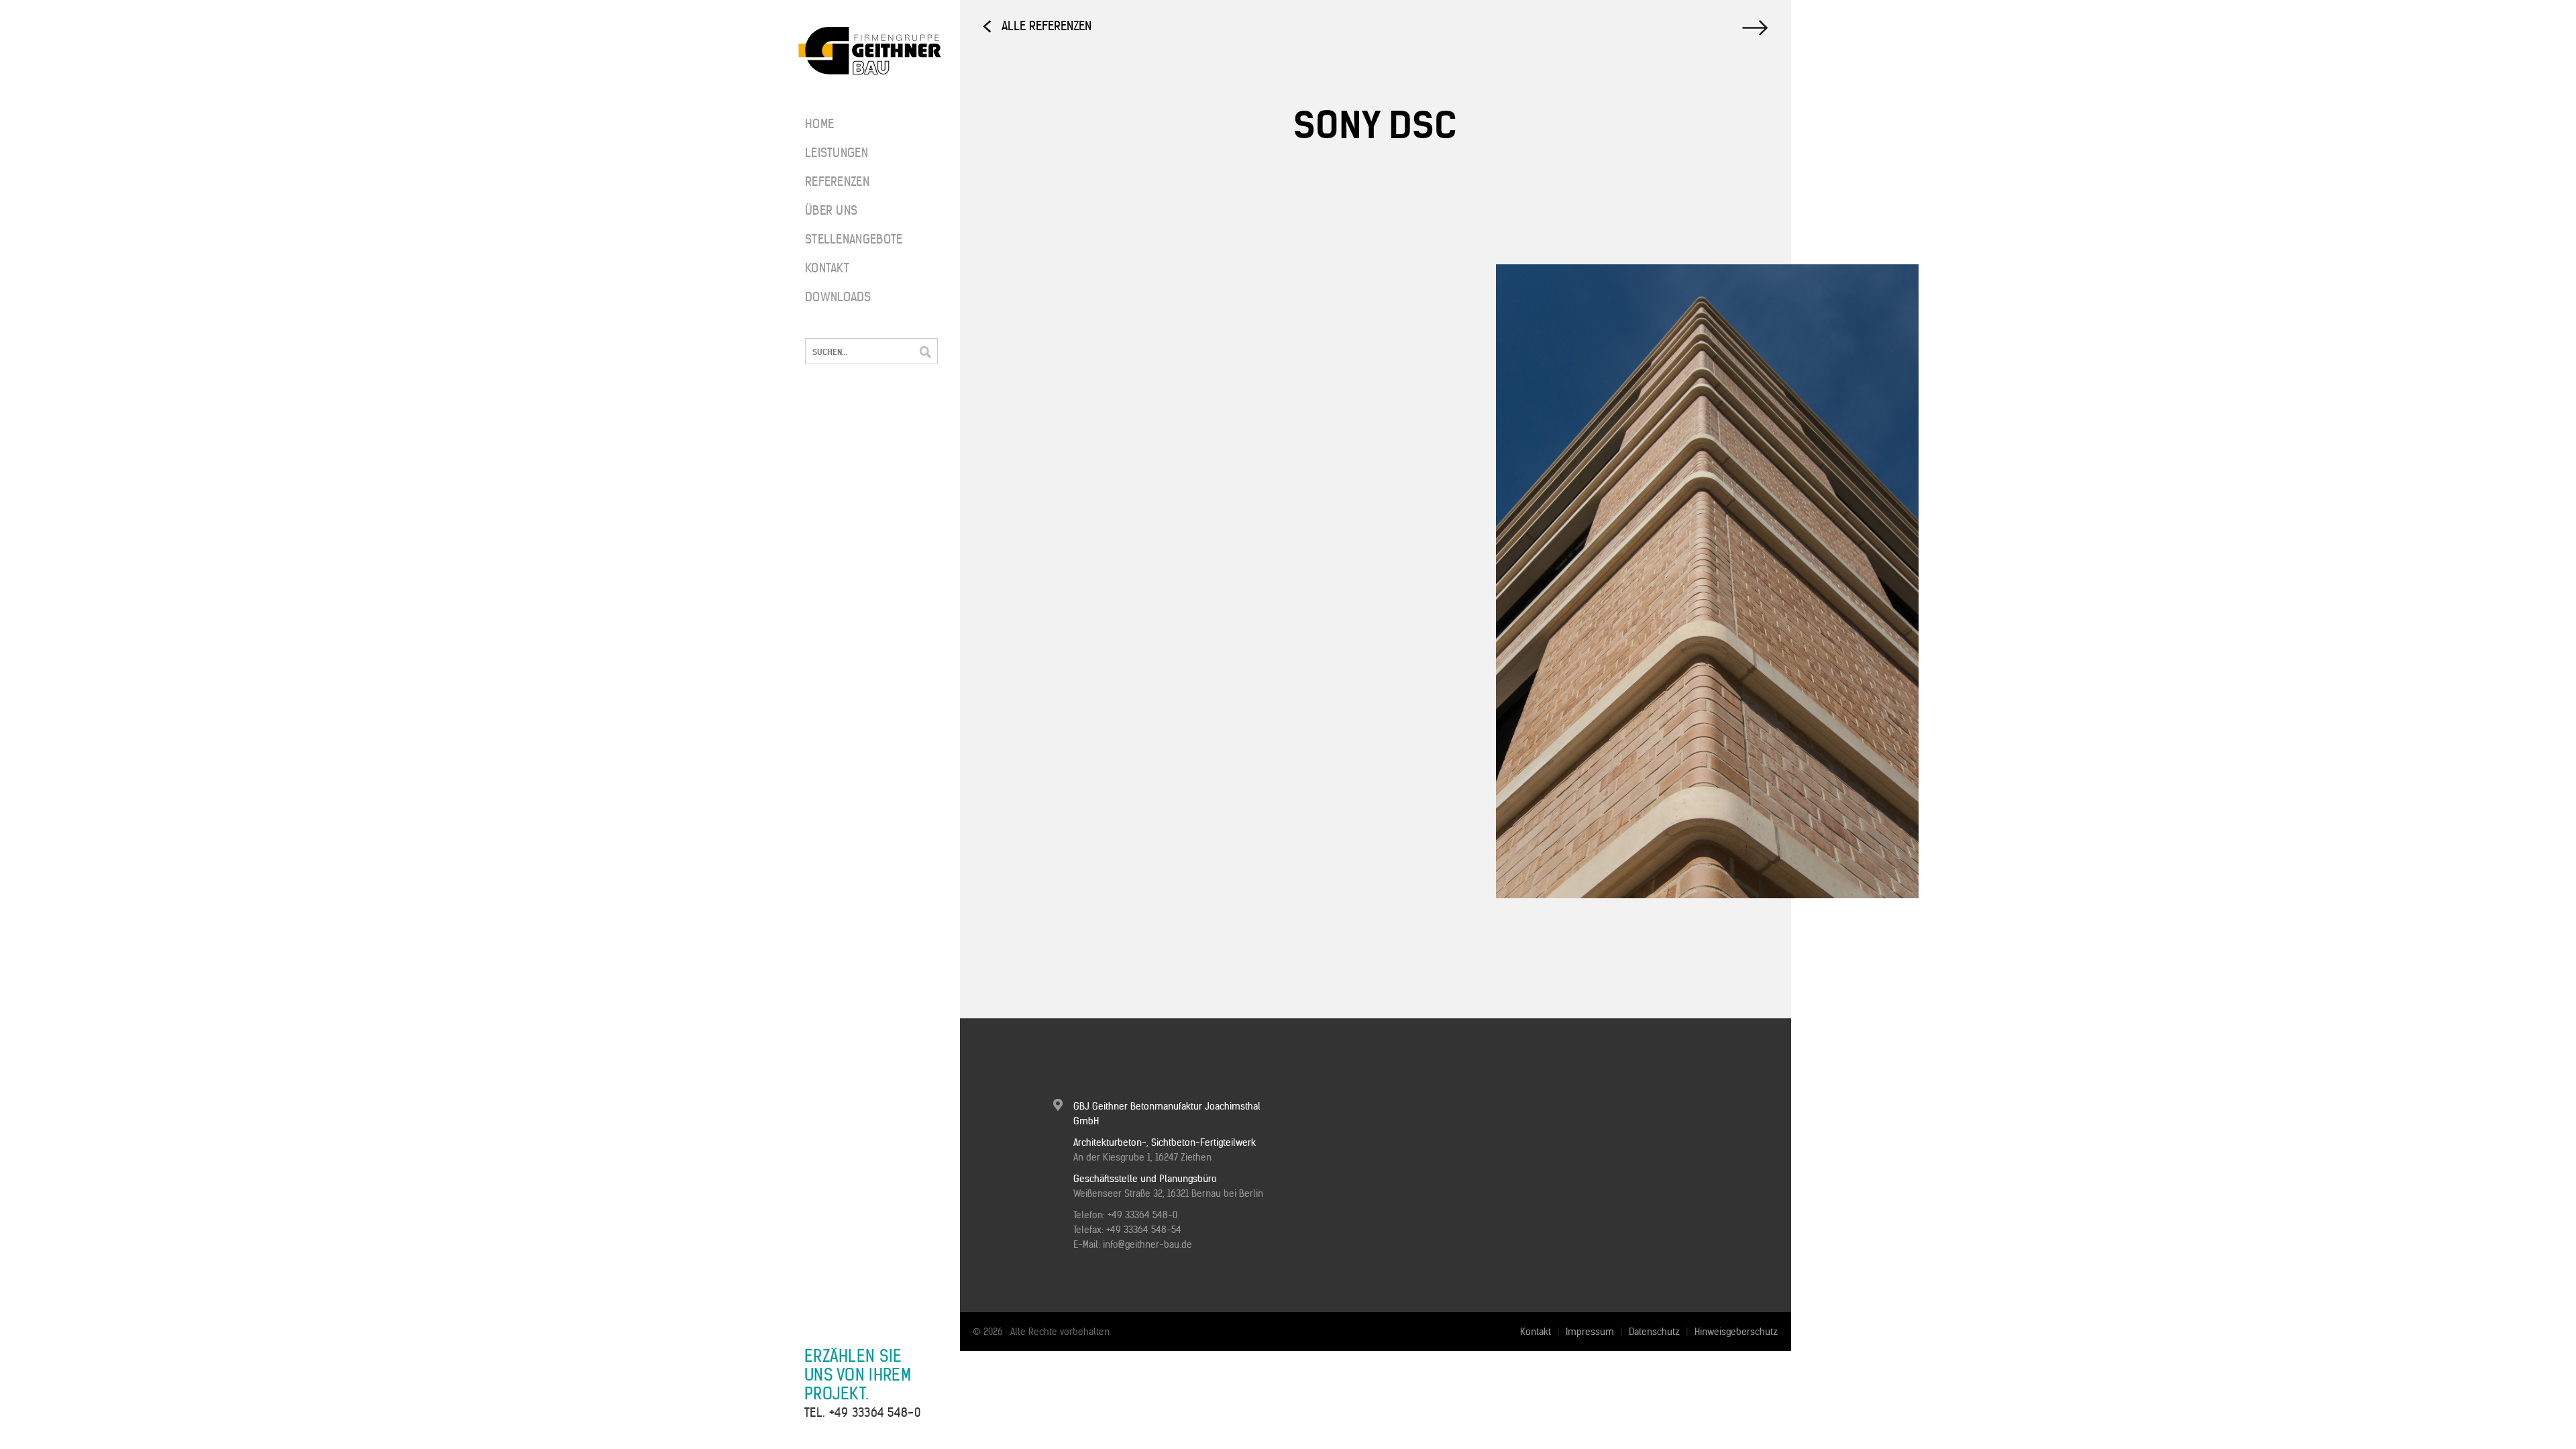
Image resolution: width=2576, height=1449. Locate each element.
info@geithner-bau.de (1147, 1244)
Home (819, 124)
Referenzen (837, 181)
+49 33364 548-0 (875, 1412)
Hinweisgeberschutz (1736, 1332)
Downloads (838, 297)
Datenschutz (1654, 1332)
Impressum (1590, 1332)
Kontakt (827, 268)
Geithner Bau (870, 51)
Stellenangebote (845, 239)
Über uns (831, 210)
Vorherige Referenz (1757, 28)
